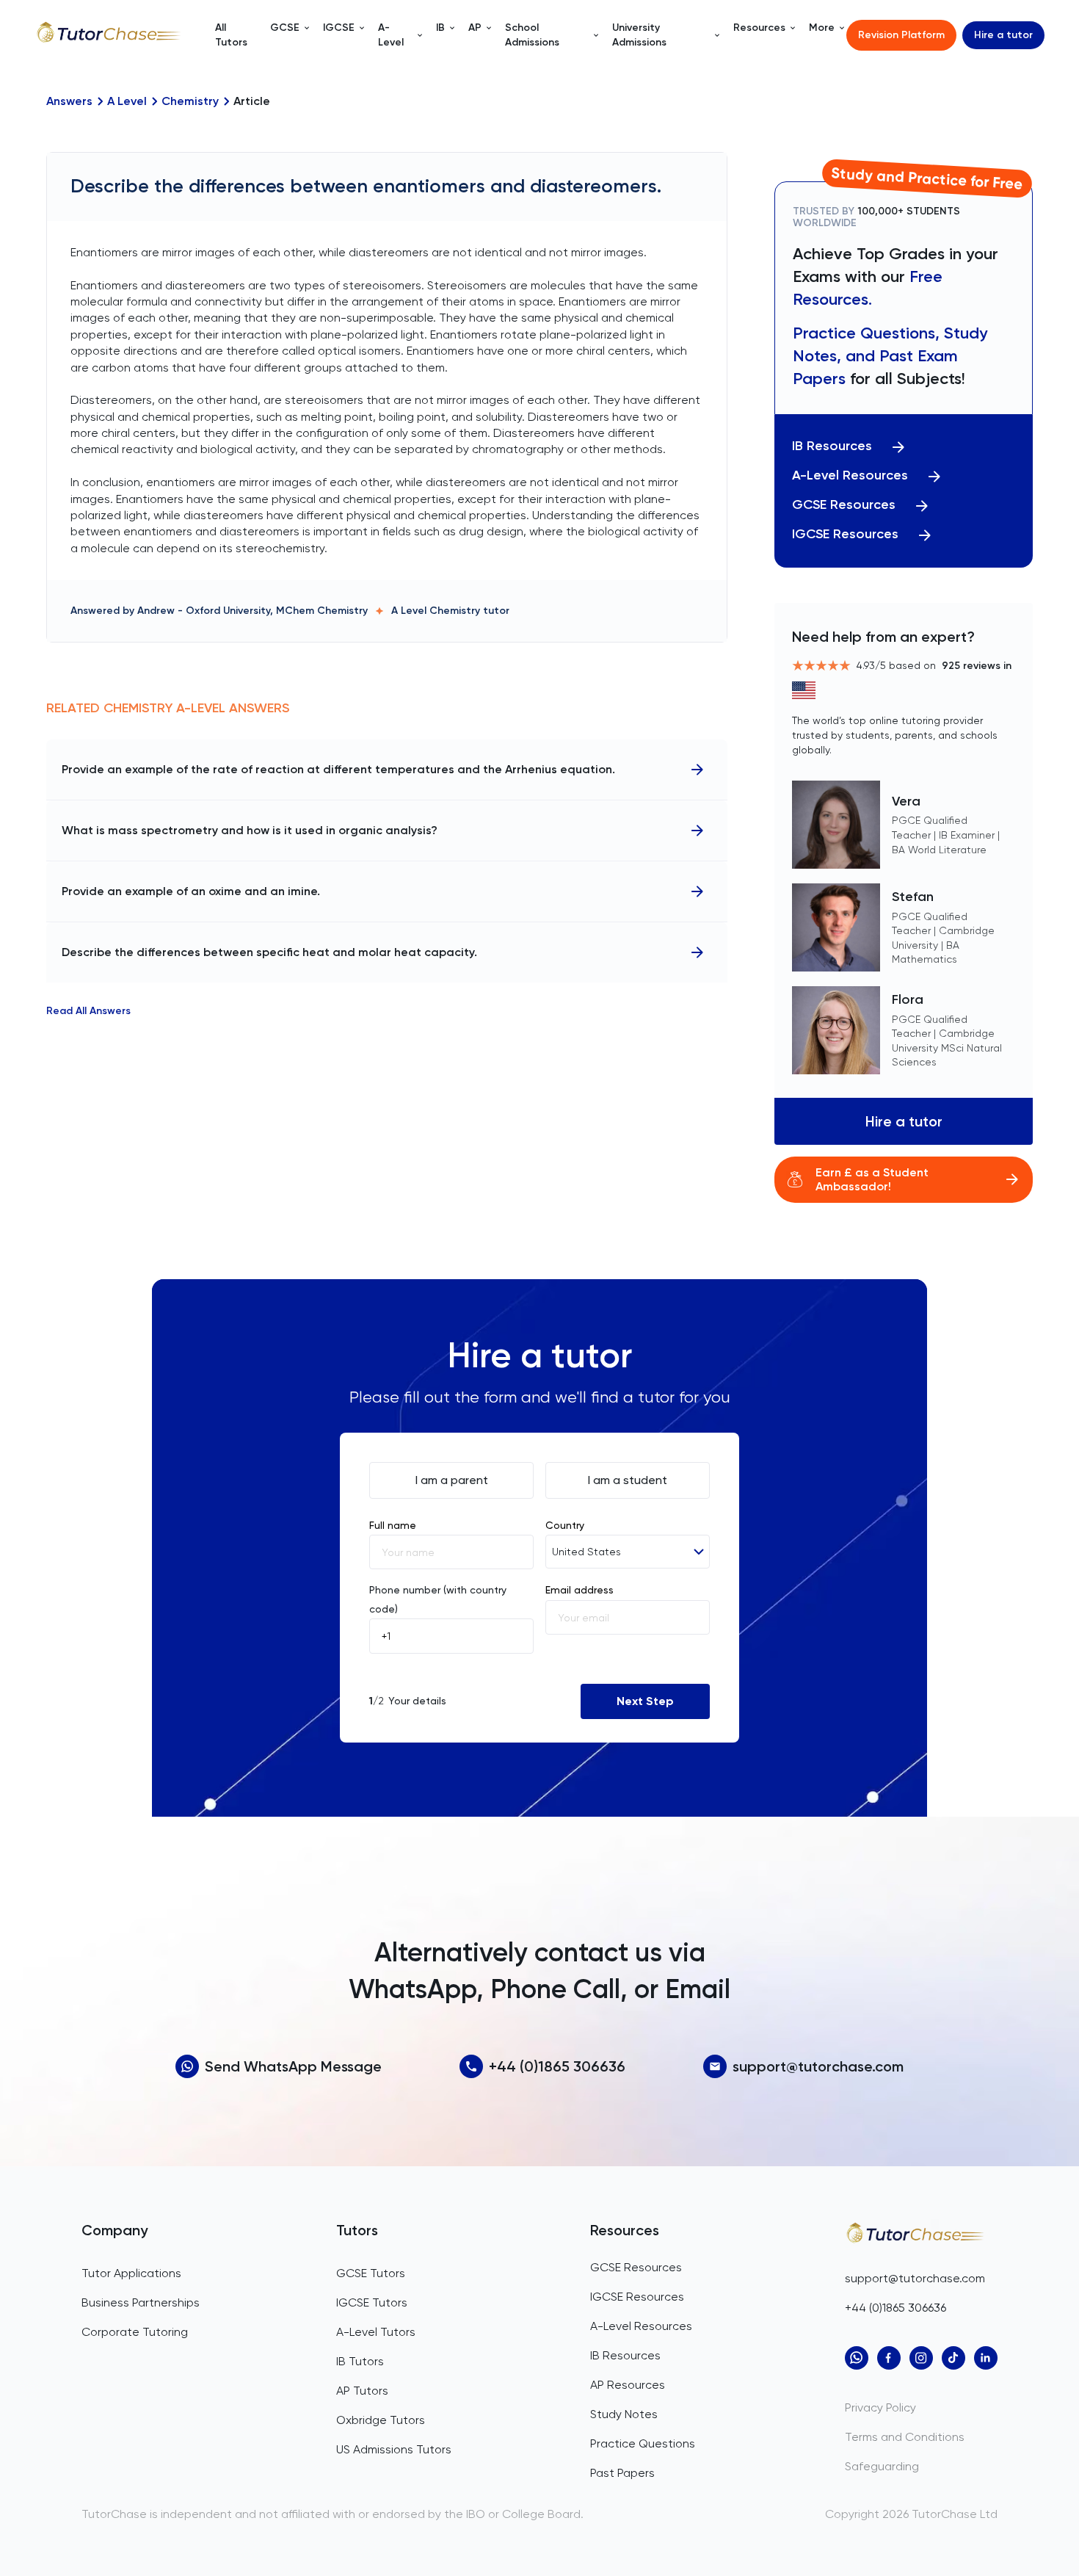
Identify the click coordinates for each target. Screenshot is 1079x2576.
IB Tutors (360, 2361)
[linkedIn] (986, 2358)
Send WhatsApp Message (293, 2066)
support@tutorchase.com (818, 2066)
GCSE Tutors (371, 2273)
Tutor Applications (131, 2273)
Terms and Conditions (905, 2437)
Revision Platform (901, 35)
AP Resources (628, 2385)
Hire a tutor (1003, 35)
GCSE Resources (844, 505)
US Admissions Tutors (394, 2449)
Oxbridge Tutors (381, 2420)
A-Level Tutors (376, 2332)
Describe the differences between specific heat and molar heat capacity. (269, 952)
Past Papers (622, 2473)
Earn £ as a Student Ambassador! (872, 1179)
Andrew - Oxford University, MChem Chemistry (253, 611)
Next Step (645, 1701)
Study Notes (624, 2414)
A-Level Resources (850, 475)
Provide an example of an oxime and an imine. (191, 891)
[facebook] (889, 2358)
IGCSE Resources (845, 534)
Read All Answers (88, 1011)
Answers (69, 101)
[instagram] (921, 2358)
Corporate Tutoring (135, 2332)
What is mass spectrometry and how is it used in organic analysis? (250, 830)
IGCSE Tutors (372, 2302)
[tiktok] (953, 2358)
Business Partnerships (141, 2302)
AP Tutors (362, 2391)
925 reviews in (977, 666)
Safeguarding (882, 2466)
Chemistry (190, 101)
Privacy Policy (880, 2407)
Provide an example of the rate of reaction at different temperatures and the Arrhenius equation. (338, 769)
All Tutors (231, 35)
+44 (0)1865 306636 (557, 2066)
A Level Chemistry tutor (450, 611)
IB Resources (832, 446)
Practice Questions (643, 2443)
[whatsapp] (857, 2358)
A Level (127, 101)
